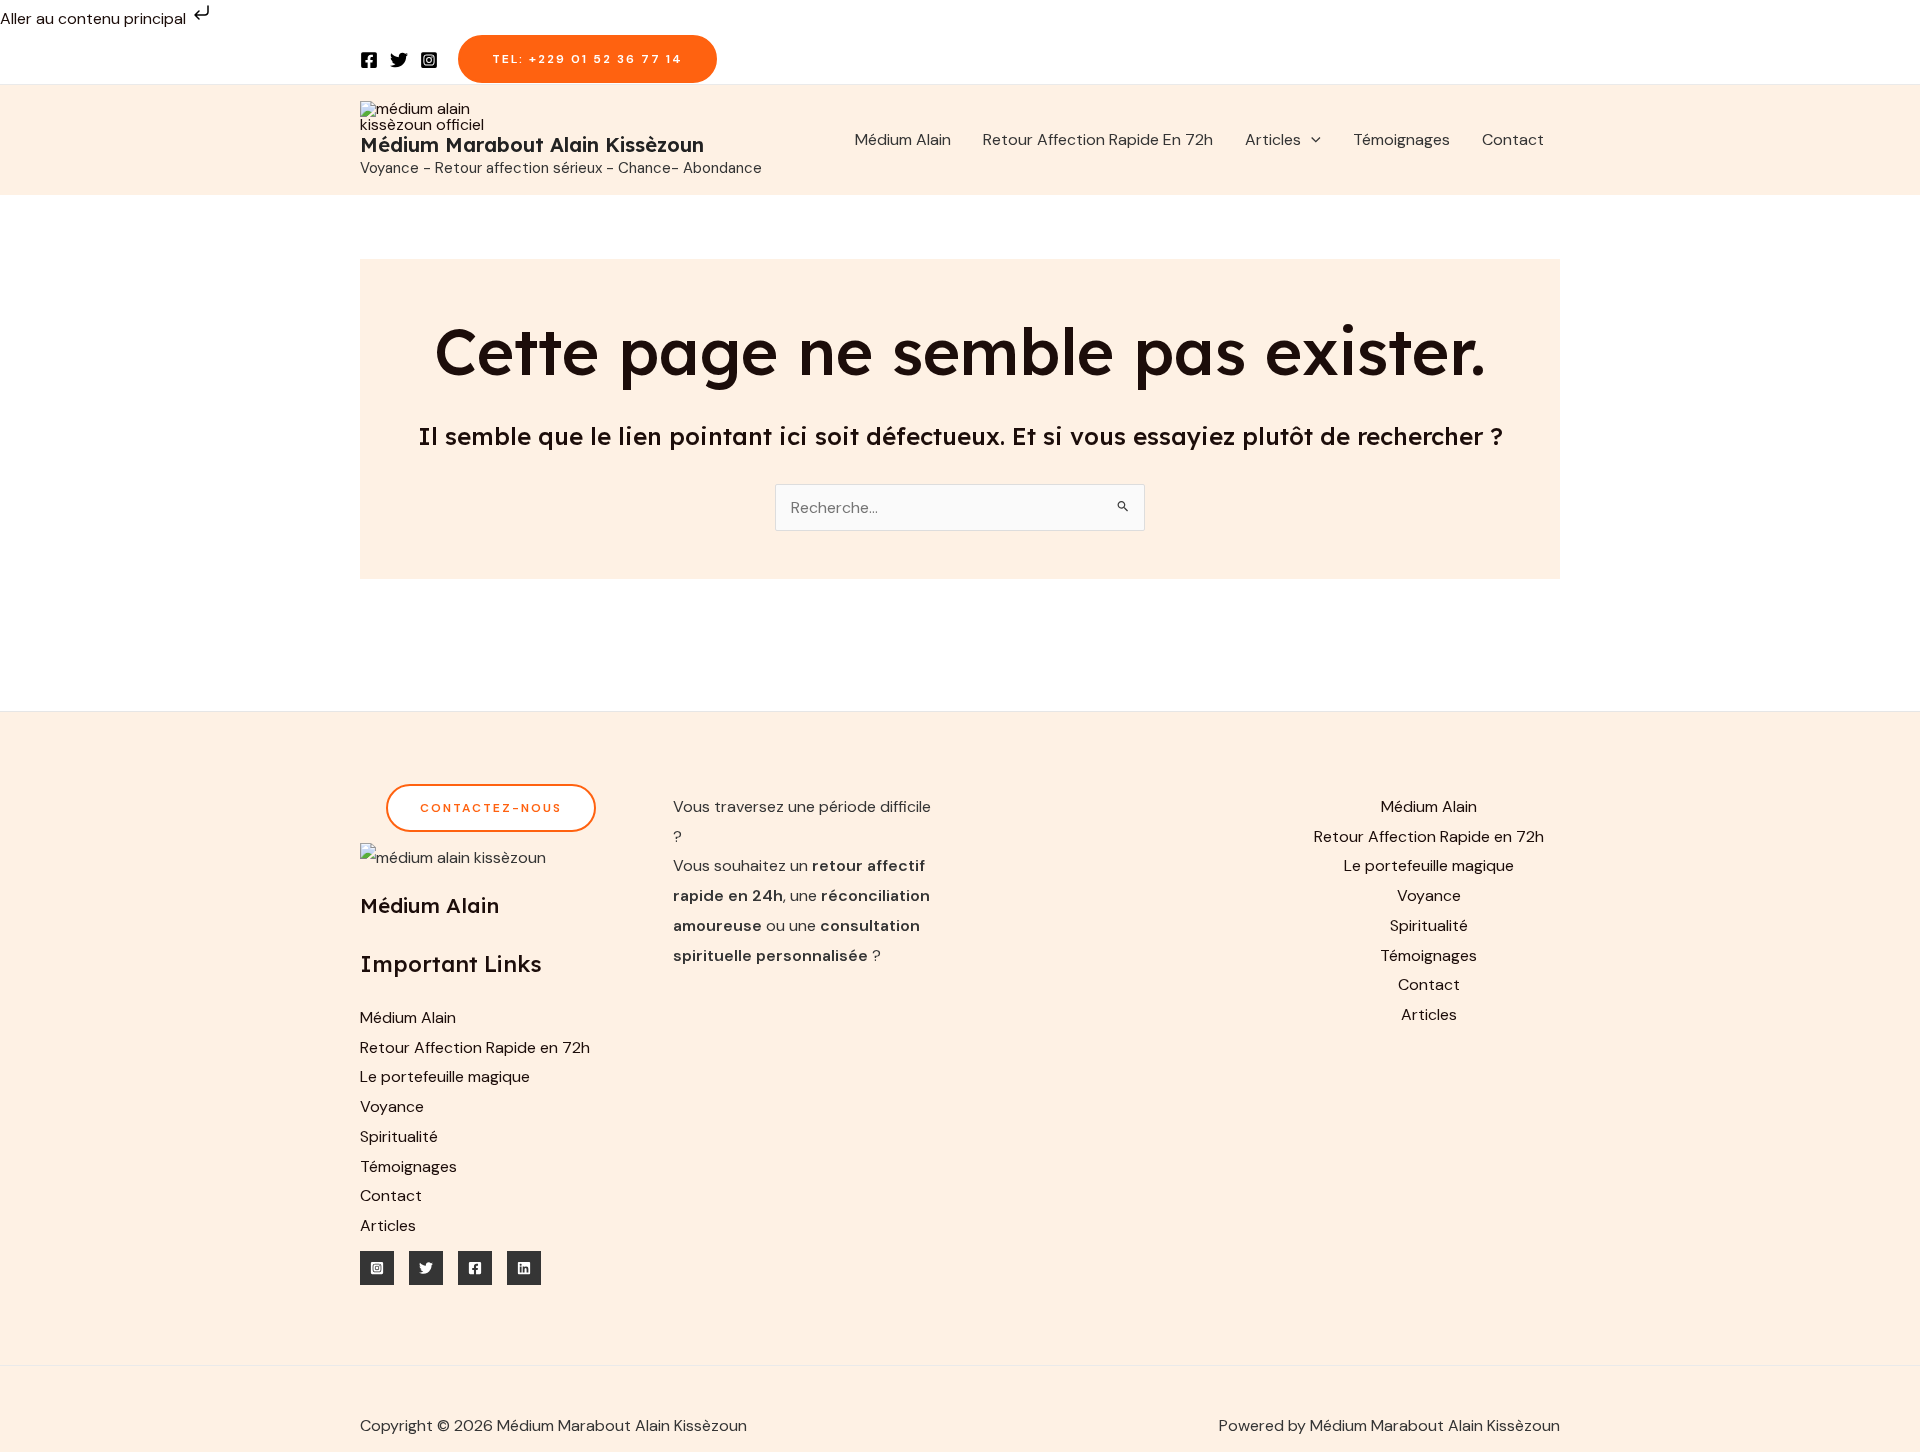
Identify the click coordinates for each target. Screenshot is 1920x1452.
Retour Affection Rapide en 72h (1098, 139)
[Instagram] (429, 60)
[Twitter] (399, 60)
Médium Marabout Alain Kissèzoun (532, 144)
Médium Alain (903, 139)
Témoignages (1401, 139)
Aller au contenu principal (95, 18)
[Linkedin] (524, 1268)
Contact (1513, 139)
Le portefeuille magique (445, 1076)
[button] (587, 59)
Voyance (392, 1106)
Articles (1273, 139)
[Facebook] (369, 60)
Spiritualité (399, 1136)
